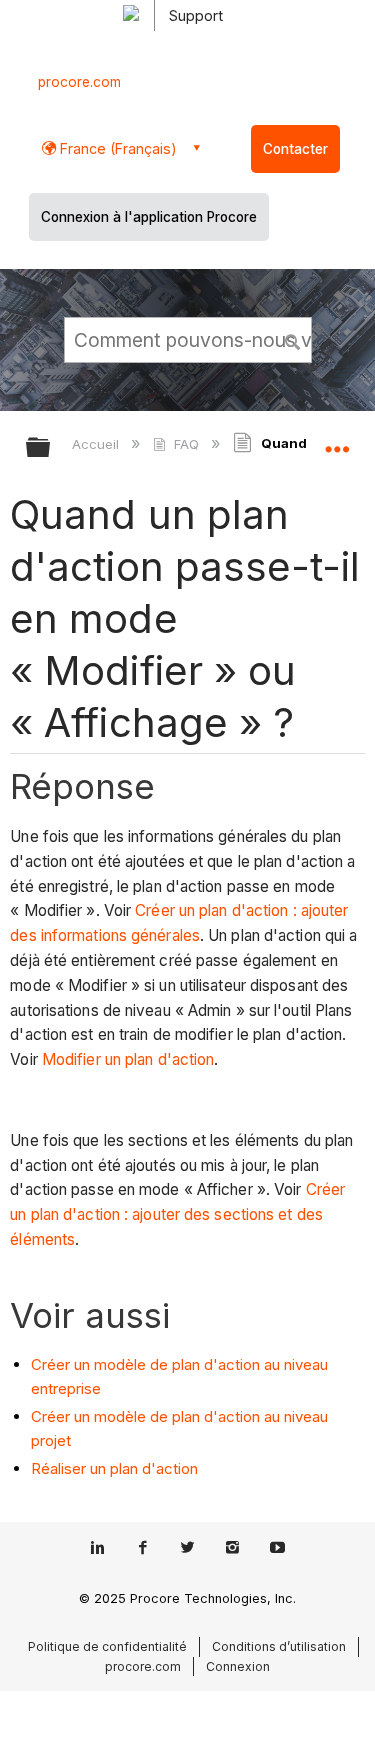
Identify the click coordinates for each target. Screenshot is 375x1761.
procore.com (79, 82)
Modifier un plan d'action (128, 1059)
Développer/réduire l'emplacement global (337, 441)
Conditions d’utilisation (279, 1646)
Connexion (238, 1666)
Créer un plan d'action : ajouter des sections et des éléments (177, 1214)
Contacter (295, 149)
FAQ (186, 444)
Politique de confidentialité (107, 1646)
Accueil (97, 444)
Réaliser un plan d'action (114, 1468)
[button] (293, 339)
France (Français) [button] (116, 148)
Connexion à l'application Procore (149, 217)
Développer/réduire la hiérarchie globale (51, 448)
